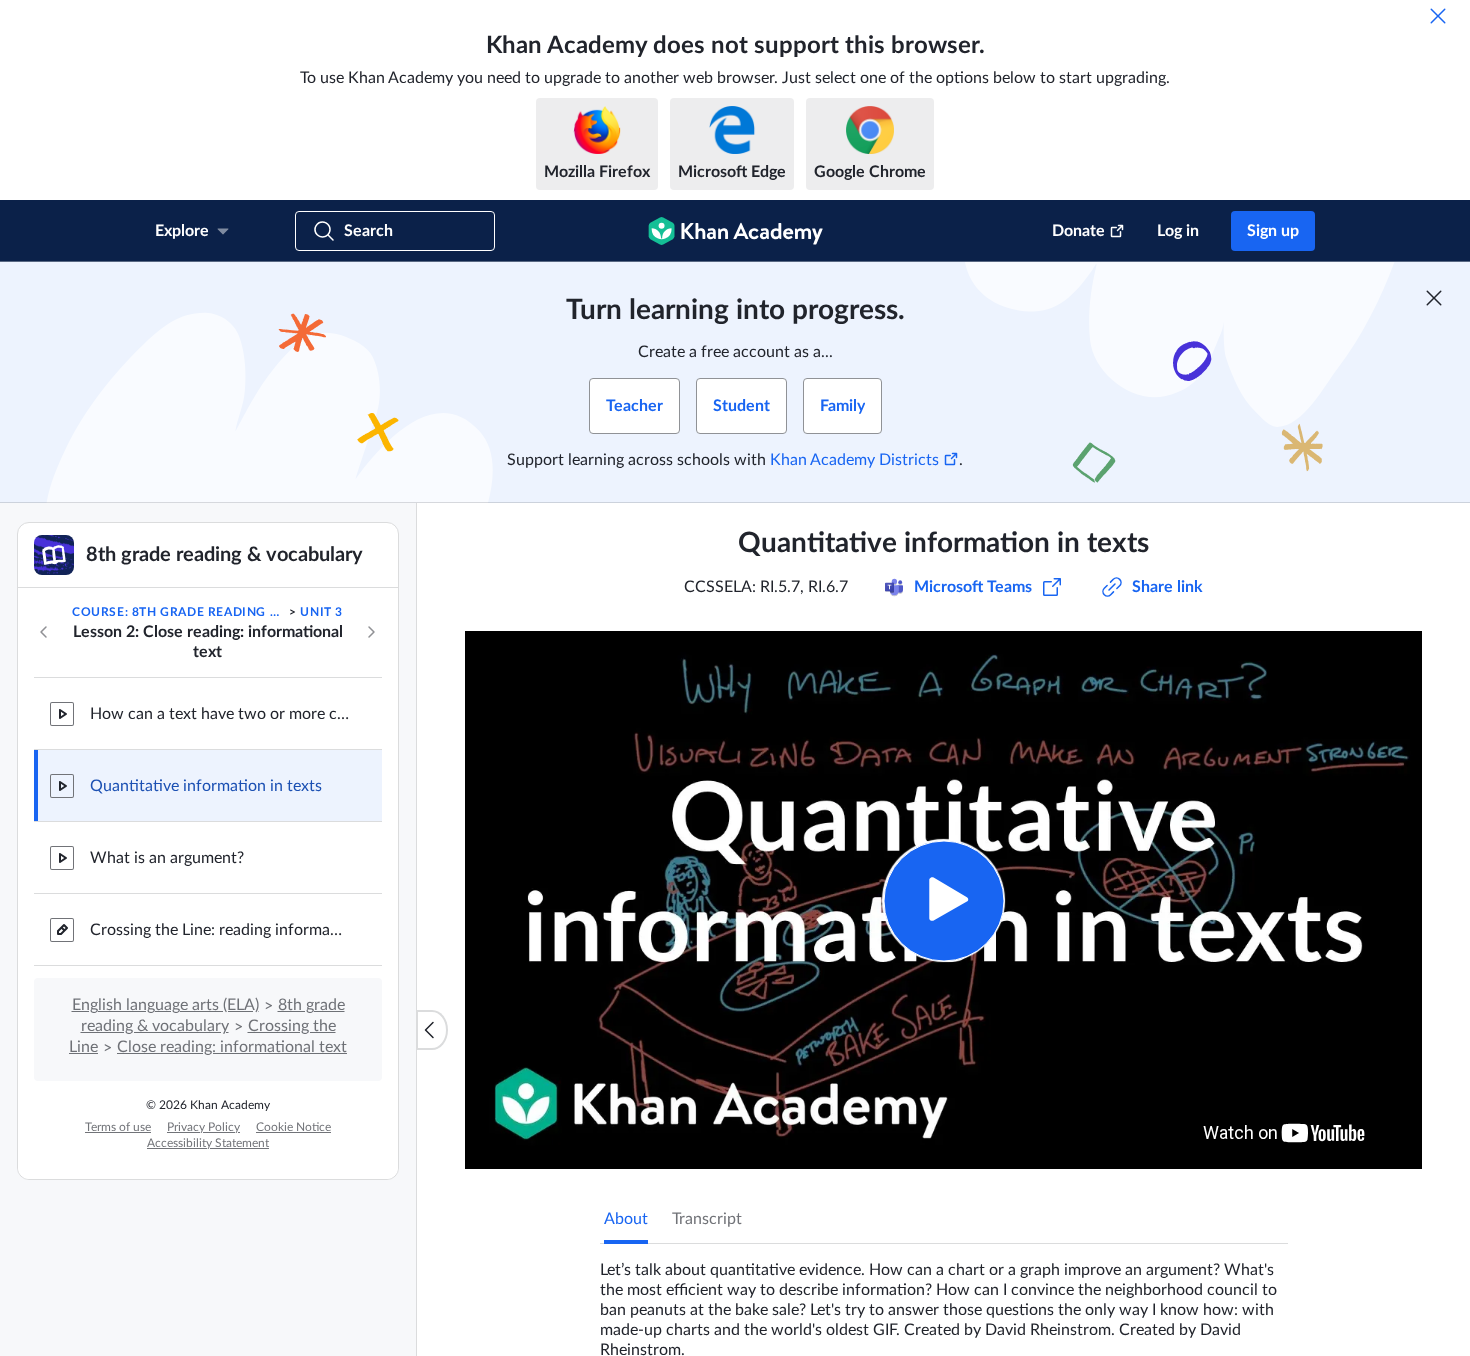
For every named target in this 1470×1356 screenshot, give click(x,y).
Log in (1178, 231)
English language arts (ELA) (165, 1005)
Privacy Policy (203, 1127)
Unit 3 (321, 612)
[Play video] (943, 900)
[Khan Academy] (735, 231)
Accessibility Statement (208, 1143)
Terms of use (118, 1127)
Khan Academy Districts (854, 460)
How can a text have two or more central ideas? (220, 714)
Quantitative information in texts (206, 786)
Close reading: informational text (232, 1047)
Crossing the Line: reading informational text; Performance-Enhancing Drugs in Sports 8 (220, 930)
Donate (1078, 231)
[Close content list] (432, 1030)
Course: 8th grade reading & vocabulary (179, 612)
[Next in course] (371, 632)
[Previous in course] (44, 632)
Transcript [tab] (707, 1219)
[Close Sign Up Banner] (1434, 298)
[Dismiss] (1438, 16)
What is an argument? (167, 858)
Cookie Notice (293, 1127)
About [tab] (626, 1219)
